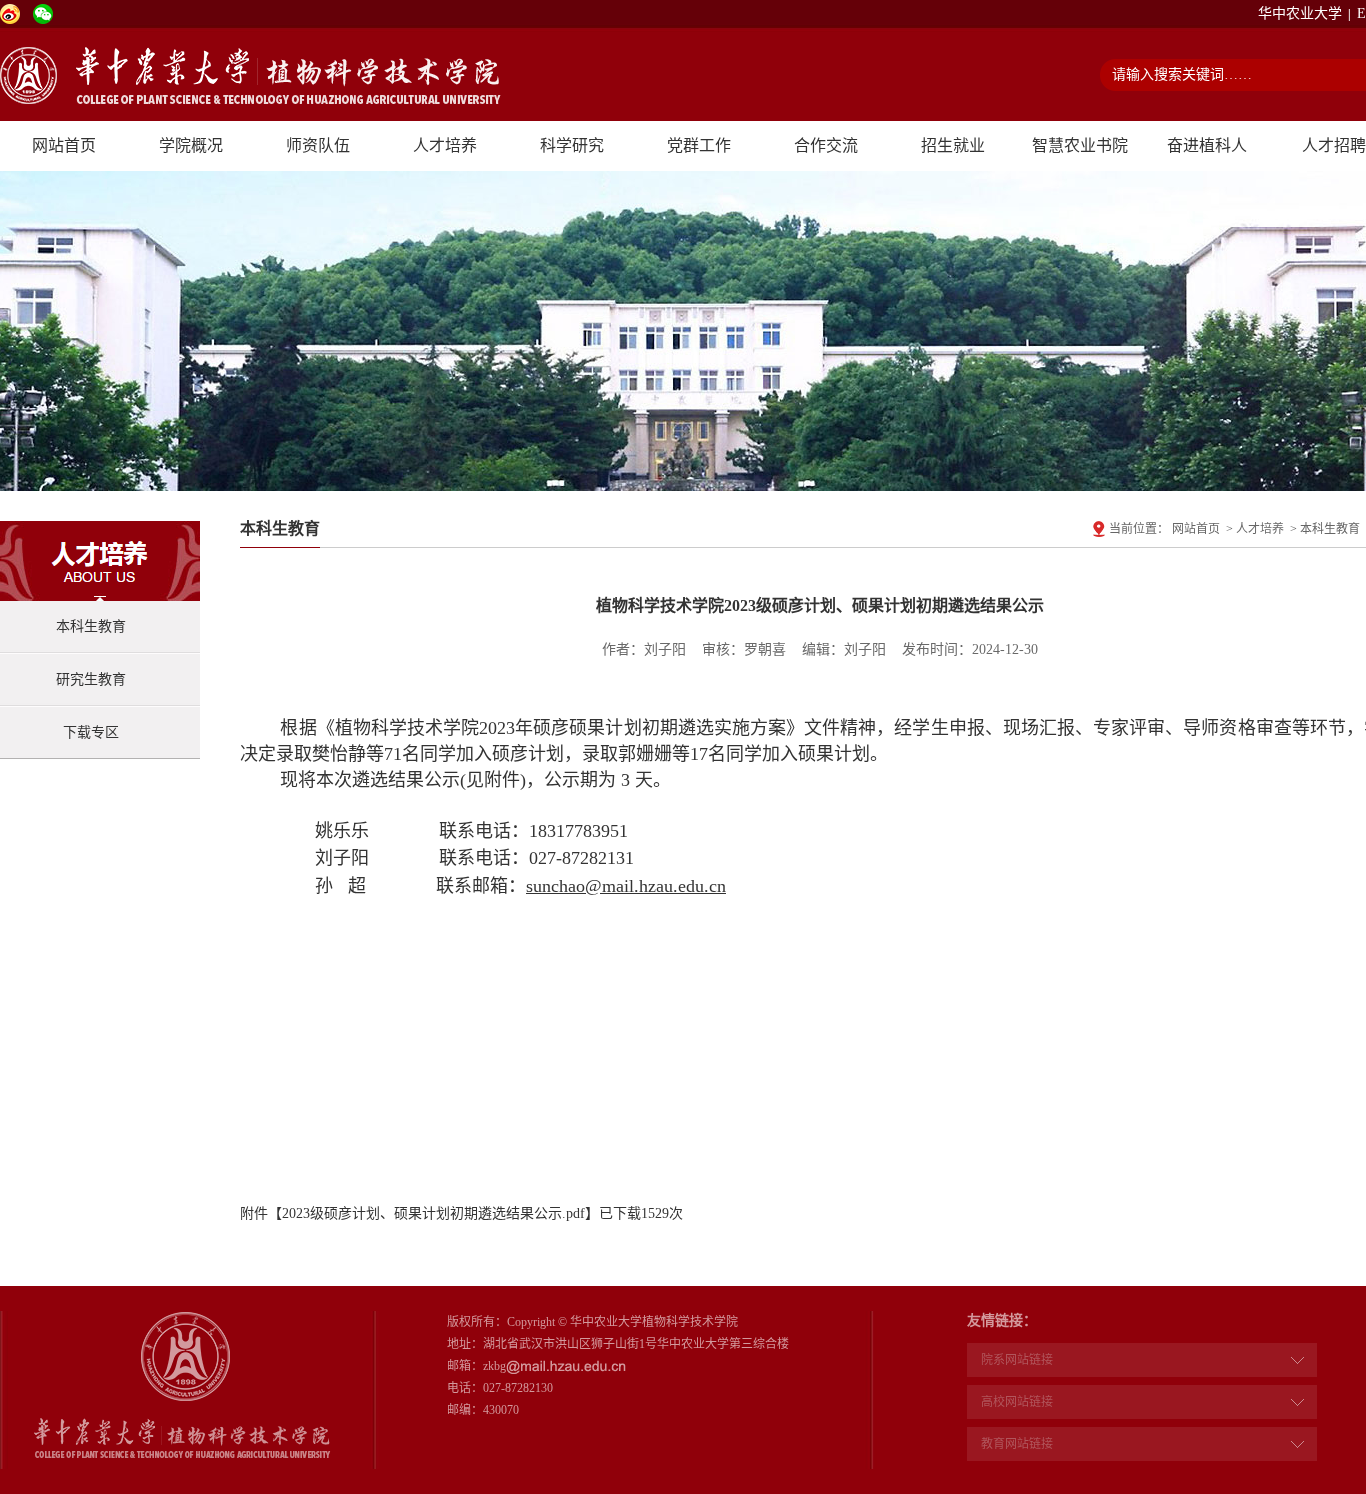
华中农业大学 (1300, 13)
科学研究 (572, 145)
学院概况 (191, 145)
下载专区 (91, 732)
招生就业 (953, 145)
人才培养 (445, 145)
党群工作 (699, 145)
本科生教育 (91, 626)
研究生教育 (91, 679)
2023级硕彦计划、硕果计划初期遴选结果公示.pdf (433, 1213)
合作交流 (826, 145)
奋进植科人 (1207, 145)
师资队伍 (318, 145)
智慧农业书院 (1080, 145)
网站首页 (64, 145)
